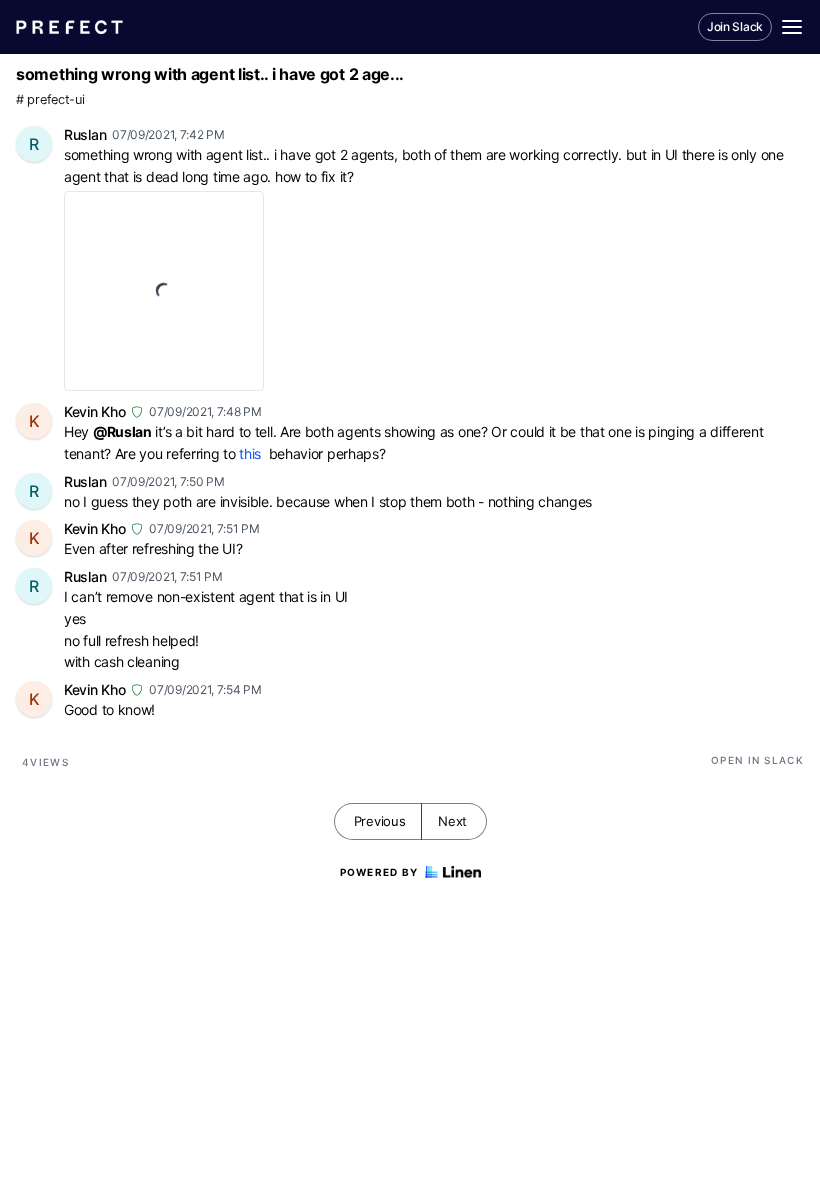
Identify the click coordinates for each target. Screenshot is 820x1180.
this (250, 453)
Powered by (379, 872)
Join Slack (735, 26)
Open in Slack (757, 760)
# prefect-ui (50, 99)
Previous (380, 821)
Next (452, 821)
